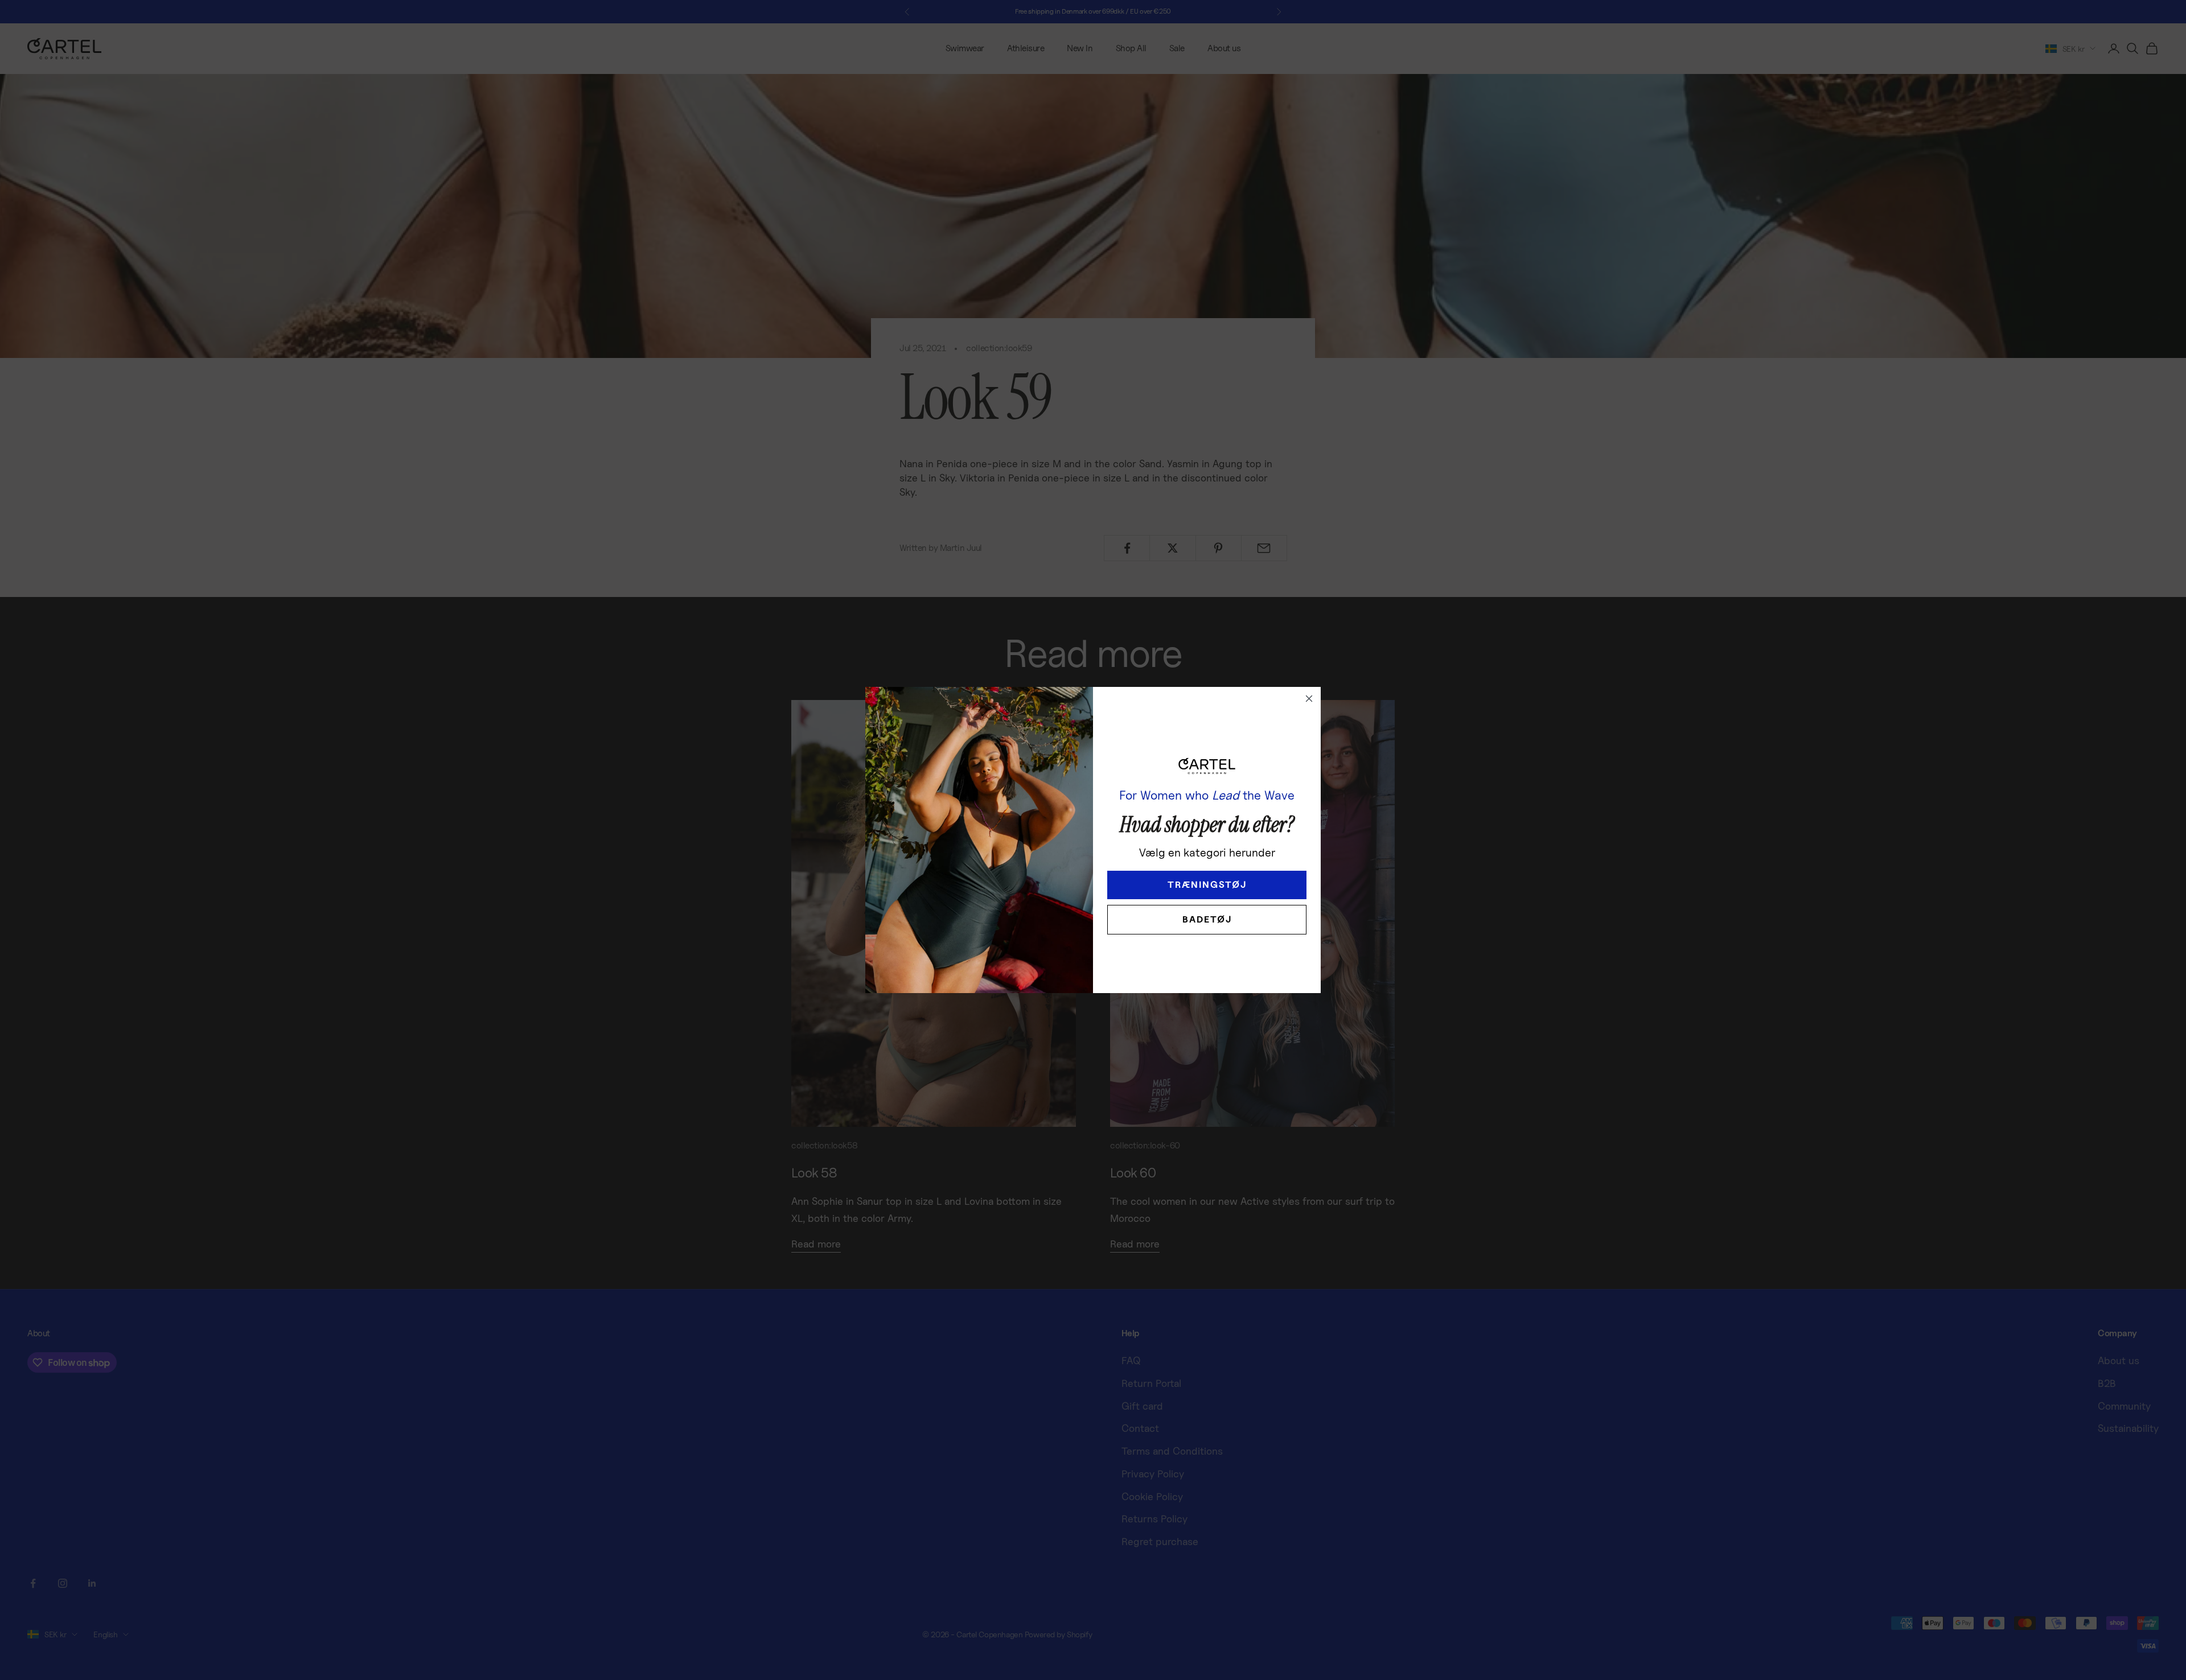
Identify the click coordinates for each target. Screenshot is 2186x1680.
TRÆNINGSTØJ (1207, 885)
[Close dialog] (1309, 699)
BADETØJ (1207, 919)
